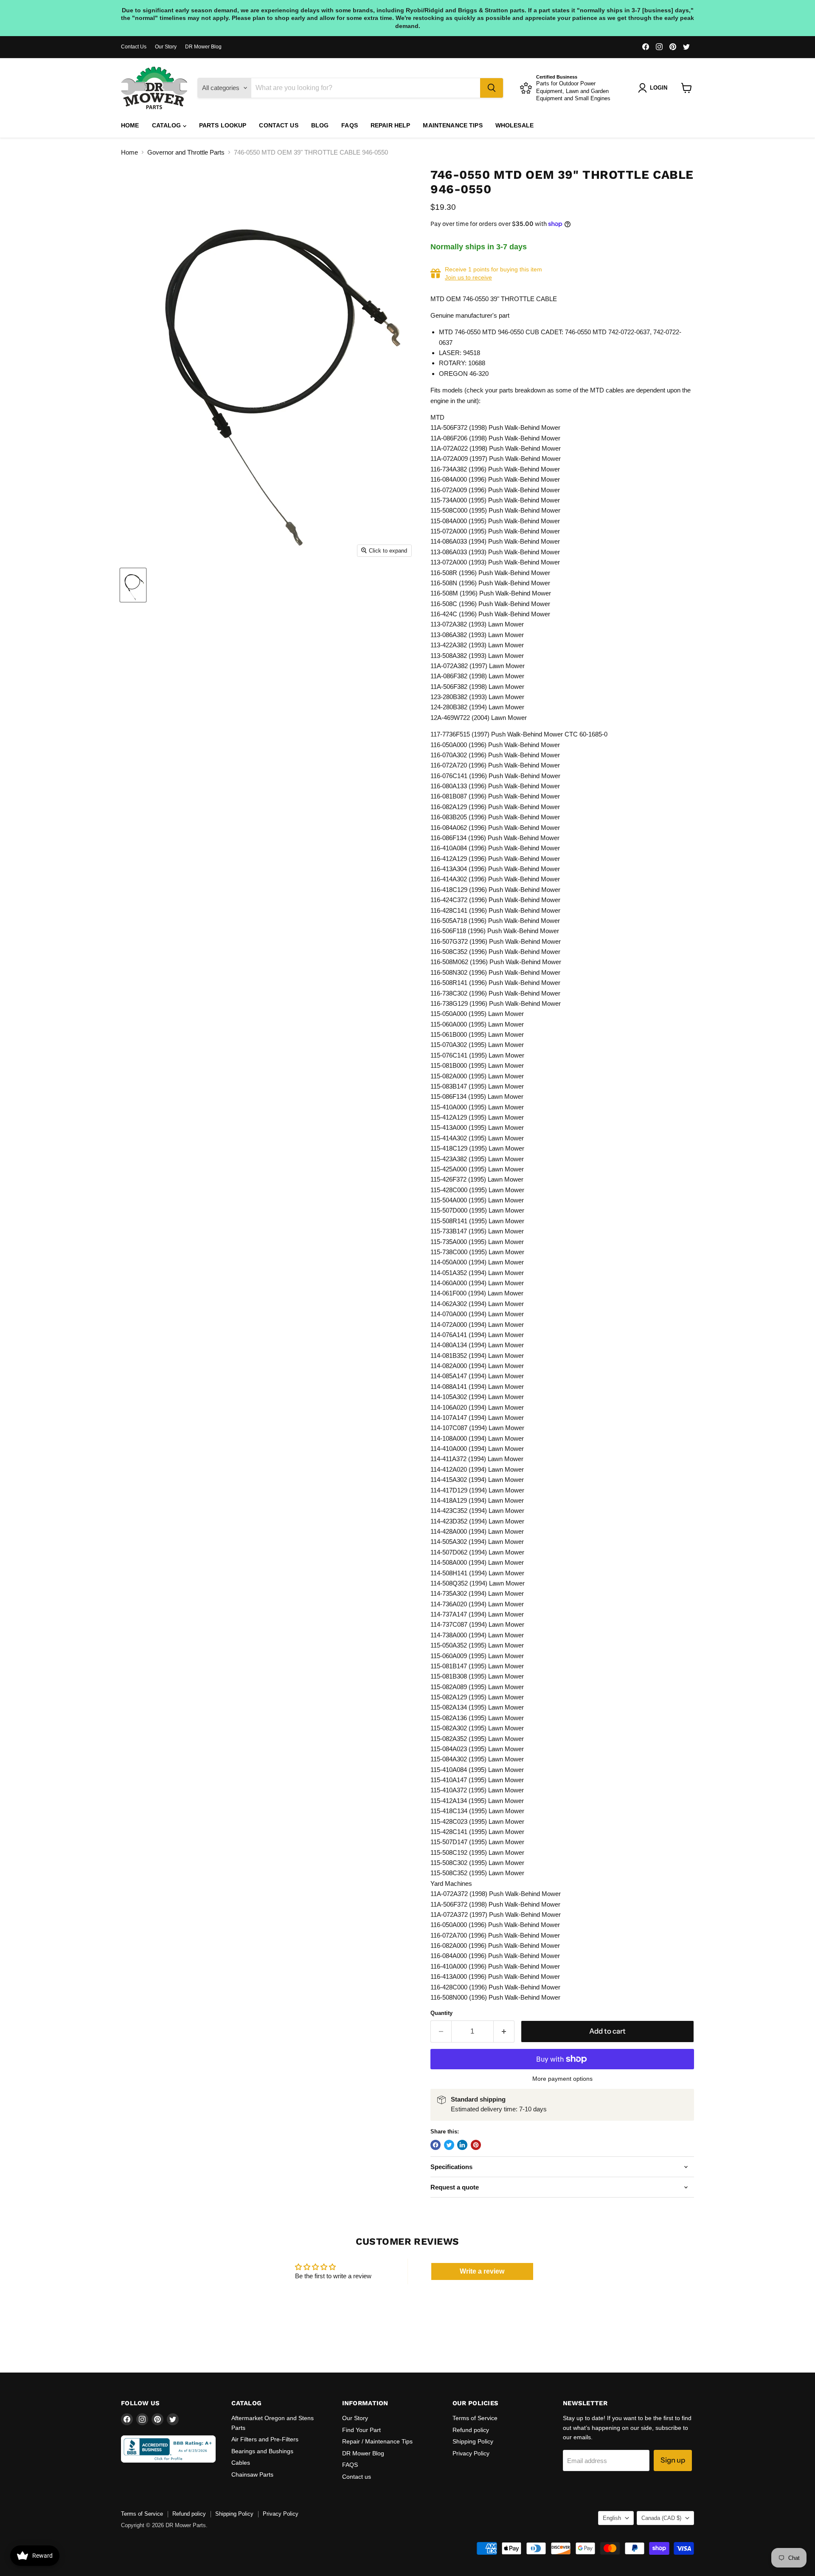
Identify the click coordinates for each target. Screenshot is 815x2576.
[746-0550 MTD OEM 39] (133, 585)
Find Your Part (361, 2430)
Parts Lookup (223, 125)
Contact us (278, 125)
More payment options (562, 2079)
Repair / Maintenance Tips (377, 2441)
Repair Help (391, 125)
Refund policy (471, 2430)
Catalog (167, 125)
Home (130, 125)
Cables (241, 2463)
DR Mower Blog (203, 47)
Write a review (482, 2271)
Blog (320, 125)
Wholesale (514, 125)
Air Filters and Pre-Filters (265, 2439)
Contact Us (134, 47)
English (612, 2518)
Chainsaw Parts (252, 2474)
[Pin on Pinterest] (476, 2145)
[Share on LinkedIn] (462, 2145)
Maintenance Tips (452, 125)
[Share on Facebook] (436, 2145)
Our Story (166, 47)
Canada (661, 2518)
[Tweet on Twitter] (449, 2145)
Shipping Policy (473, 2441)
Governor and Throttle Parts (186, 152)
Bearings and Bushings (262, 2451)
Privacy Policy (471, 2453)
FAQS (350, 125)
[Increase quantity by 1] (504, 2031)
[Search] (492, 88)
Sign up (673, 2460)
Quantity (441, 2013)
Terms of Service (475, 2418)
